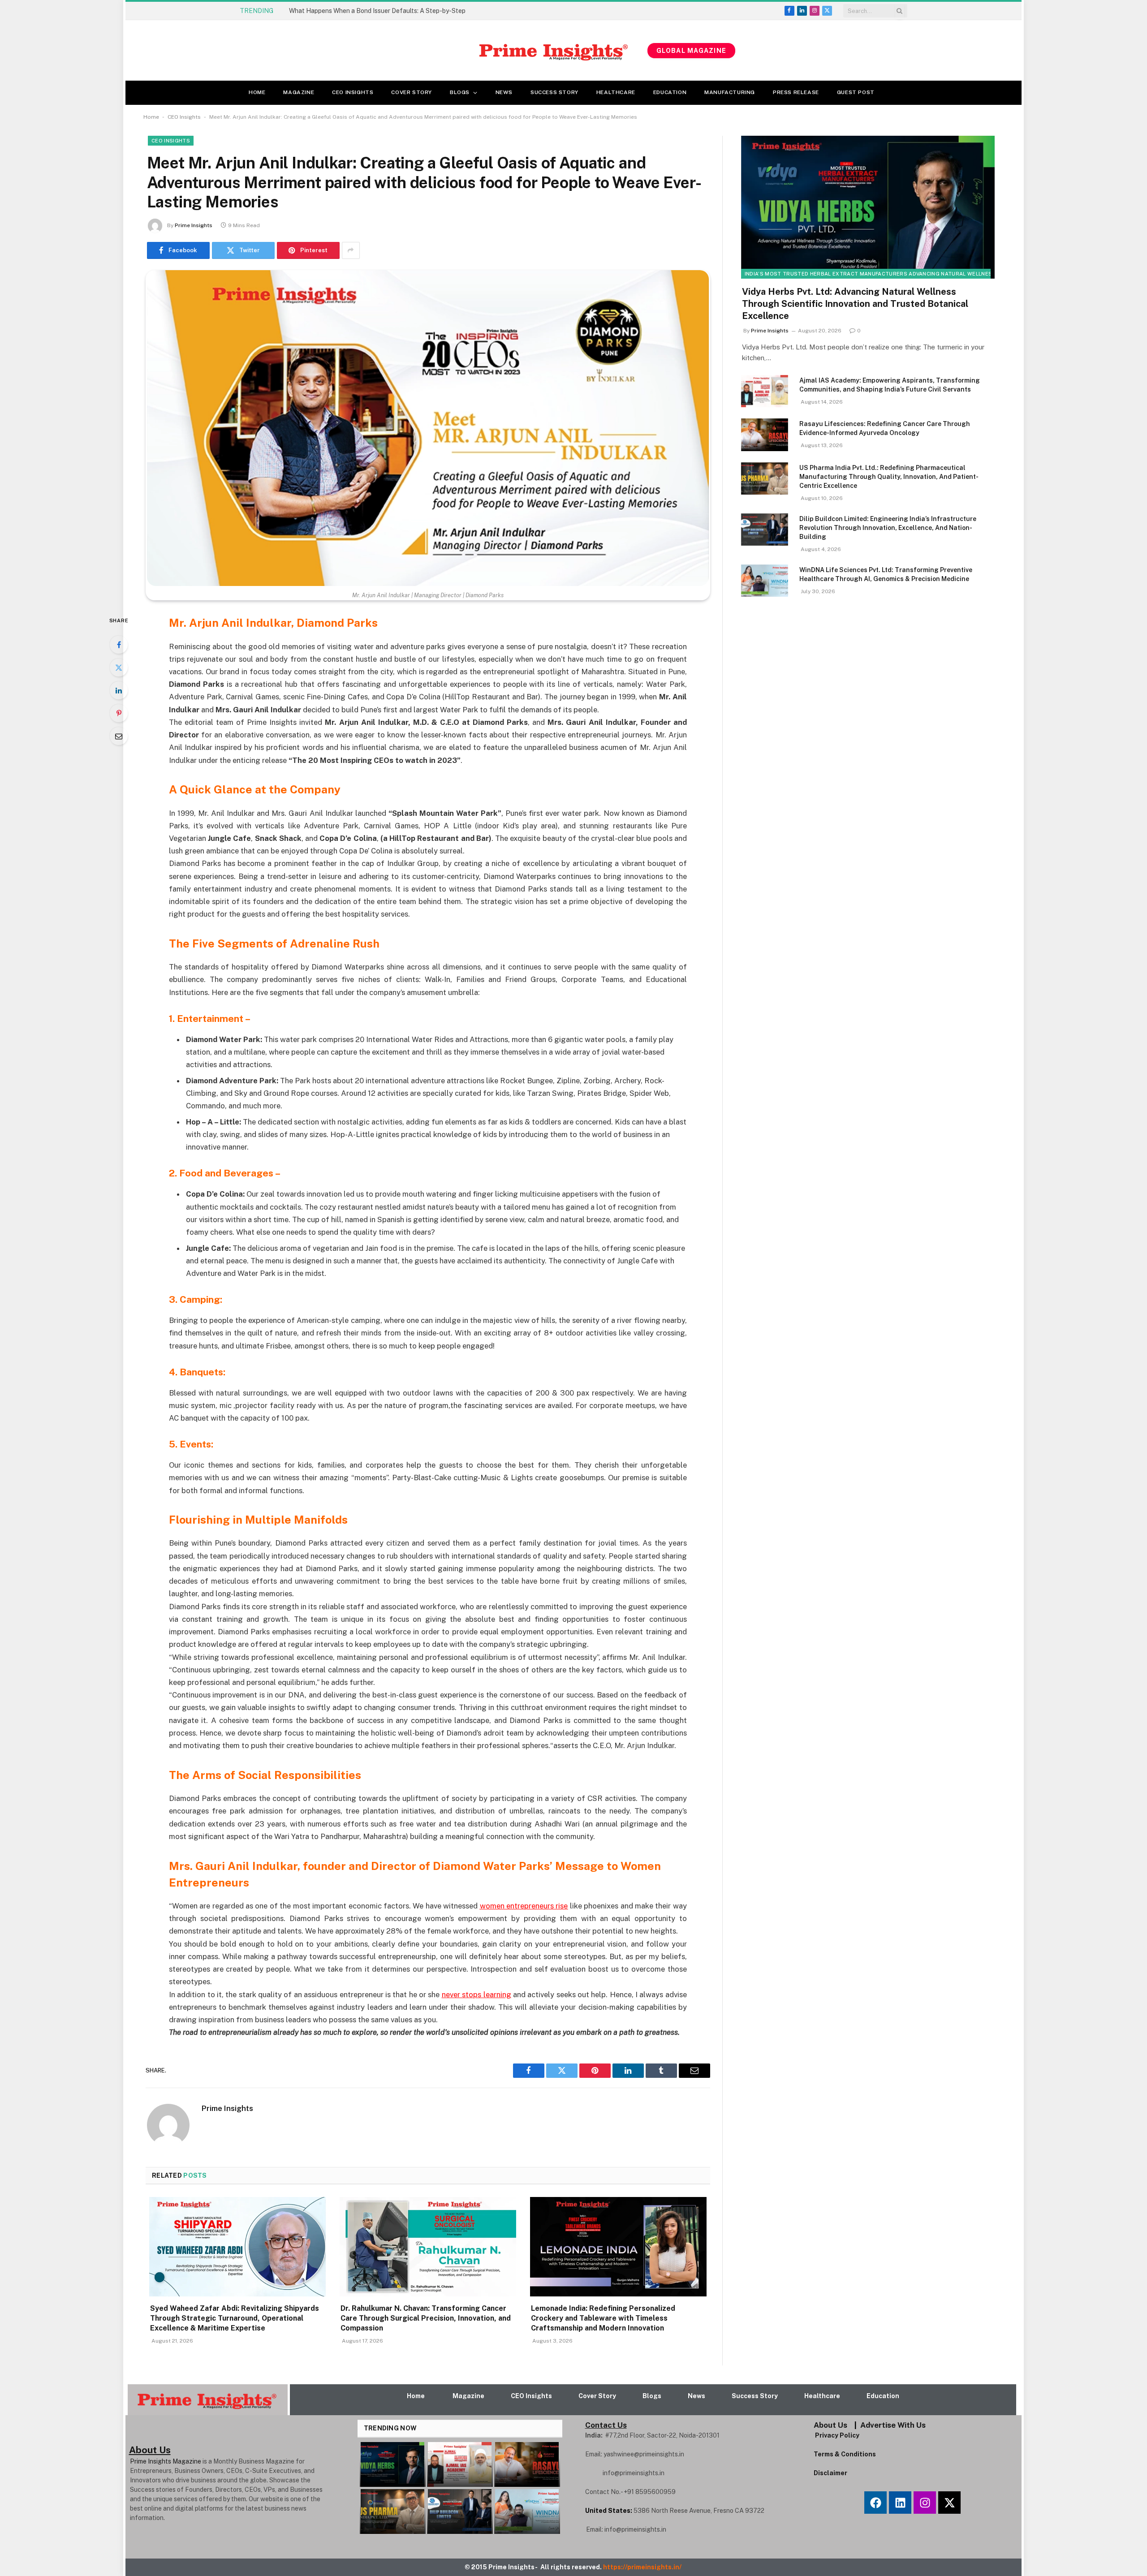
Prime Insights (194, 225)
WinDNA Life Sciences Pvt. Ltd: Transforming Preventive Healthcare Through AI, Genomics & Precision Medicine (886, 574)
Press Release (796, 92)
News (504, 92)
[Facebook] (119, 645)
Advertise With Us (893, 2425)
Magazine (299, 92)
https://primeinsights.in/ (643, 2567)
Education (670, 92)
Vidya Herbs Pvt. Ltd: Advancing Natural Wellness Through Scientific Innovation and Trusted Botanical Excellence (855, 304)
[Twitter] (119, 668)
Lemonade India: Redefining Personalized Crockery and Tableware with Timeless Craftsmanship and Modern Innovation (603, 2318)
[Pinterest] (119, 713)
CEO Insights (353, 92)
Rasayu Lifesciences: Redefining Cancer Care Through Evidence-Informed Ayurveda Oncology (885, 428)
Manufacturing (730, 92)
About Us (830, 2425)
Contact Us (606, 2425)
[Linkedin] (900, 2503)
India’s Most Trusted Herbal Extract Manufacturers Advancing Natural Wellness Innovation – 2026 (897, 274)
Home (257, 92)
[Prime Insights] (436, 51)
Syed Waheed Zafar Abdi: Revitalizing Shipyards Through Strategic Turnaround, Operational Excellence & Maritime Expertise (390, 11)
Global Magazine (691, 51)
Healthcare (616, 92)
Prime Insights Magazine (166, 2461)
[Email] (119, 736)
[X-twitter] (949, 2503)
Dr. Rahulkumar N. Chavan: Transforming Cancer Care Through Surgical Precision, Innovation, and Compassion (426, 2318)
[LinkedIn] (119, 690)
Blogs (460, 92)
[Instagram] (925, 2503)
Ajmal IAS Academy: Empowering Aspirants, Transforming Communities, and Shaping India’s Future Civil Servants (890, 385)
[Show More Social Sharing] (351, 250)
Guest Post (856, 92)
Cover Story (412, 92)
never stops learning (476, 1994)
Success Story (554, 92)
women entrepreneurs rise (524, 1906)
